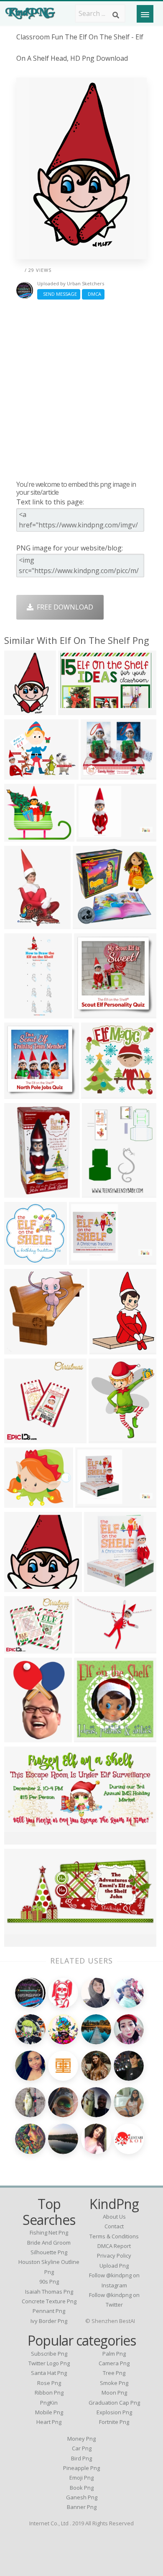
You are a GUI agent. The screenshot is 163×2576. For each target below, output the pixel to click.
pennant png (49, 2311)
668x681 (20, 1587)
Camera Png (114, 2363)
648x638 (97, 1094)
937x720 (20, 836)
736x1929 (22, 1013)
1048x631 (75, 710)
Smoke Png (114, 2383)
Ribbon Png (49, 2393)
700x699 (20, 1260)
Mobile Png (49, 2412)
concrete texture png (49, 2301)
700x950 (20, 1192)
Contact (114, 2226)
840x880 (100, 1587)
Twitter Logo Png (49, 2363)
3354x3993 (108, 1438)
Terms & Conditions (114, 2236)
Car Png (82, 2448)
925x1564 (22, 710)
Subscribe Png (49, 2354)
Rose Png (49, 2383)
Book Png (82, 2488)
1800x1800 (23, 1502)
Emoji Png (81, 2478)
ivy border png (49, 2321)
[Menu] (145, 14)
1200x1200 (23, 1438)
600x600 (88, 924)
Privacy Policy (114, 2256)
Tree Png (114, 2373)
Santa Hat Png (49, 2373)
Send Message (59, 294)
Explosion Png (114, 2412)
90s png (49, 2281)
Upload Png (114, 2266)
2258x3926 (23, 924)
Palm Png (114, 2354)
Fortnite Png (114, 2422)
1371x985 (93, 1502)
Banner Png (82, 2507)
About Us (114, 2217)
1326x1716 (101, 1192)
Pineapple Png (81, 2468)
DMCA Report (114, 2246)
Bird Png (81, 2458)
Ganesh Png (82, 2497)
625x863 (20, 1737)
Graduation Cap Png (114, 2403)
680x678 (105, 1349)
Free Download (63, 607)
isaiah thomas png (49, 2292)
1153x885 (98, 774)
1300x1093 (23, 1648)
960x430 (20, 1942)
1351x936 (94, 836)
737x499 (90, 1648)
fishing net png (49, 2232)
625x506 (20, 774)
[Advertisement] (81, 390)
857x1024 (91, 1737)
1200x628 (22, 1839)
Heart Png (49, 2422)
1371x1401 (23, 1349)
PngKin (49, 2403)
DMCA (93, 294)
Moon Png (114, 2393)
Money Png (81, 2439)
